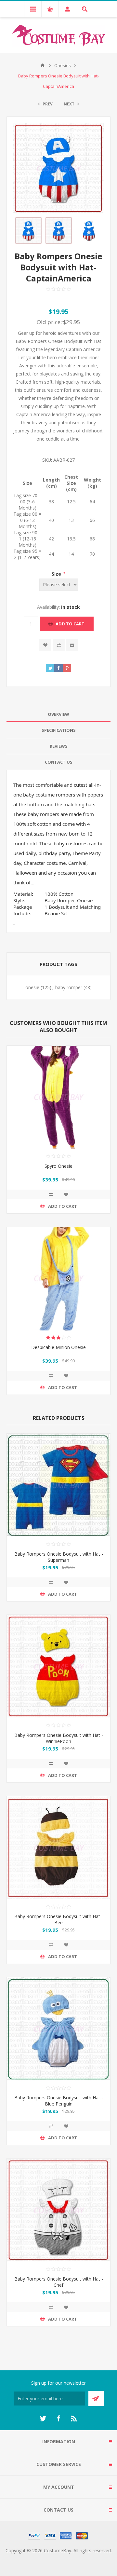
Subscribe (96, 2399)
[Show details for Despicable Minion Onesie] (58, 1279)
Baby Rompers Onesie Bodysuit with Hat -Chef (59, 2282)
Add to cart (70, 624)
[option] (28, 231)
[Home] (43, 65)
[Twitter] (43, 2419)
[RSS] (74, 2419)
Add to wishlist (45, 645)
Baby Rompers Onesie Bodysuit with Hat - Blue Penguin (59, 2101)
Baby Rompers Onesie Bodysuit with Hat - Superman (59, 1557)
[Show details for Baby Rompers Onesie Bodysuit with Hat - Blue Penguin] (58, 2029)
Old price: (49, 322)
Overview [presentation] (58, 714)
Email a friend (72, 645)
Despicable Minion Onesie (58, 1347)
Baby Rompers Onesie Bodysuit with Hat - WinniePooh (59, 1738)
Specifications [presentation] (59, 730)
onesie (32, 987)
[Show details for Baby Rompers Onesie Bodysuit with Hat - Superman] (58, 1485)
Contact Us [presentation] (59, 762)
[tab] (58, 714)
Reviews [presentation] (59, 746)
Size (57, 574)
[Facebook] (58, 2419)
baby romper (69, 987)
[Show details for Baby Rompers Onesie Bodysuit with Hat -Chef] (58, 2210)
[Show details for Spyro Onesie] (58, 1097)
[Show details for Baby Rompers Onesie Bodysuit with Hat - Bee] (58, 1848)
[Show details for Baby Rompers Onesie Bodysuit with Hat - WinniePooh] (58, 1667)
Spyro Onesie (58, 1166)
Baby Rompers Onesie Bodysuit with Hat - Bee (59, 1919)
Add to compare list (59, 645)
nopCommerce (72, 2558)
